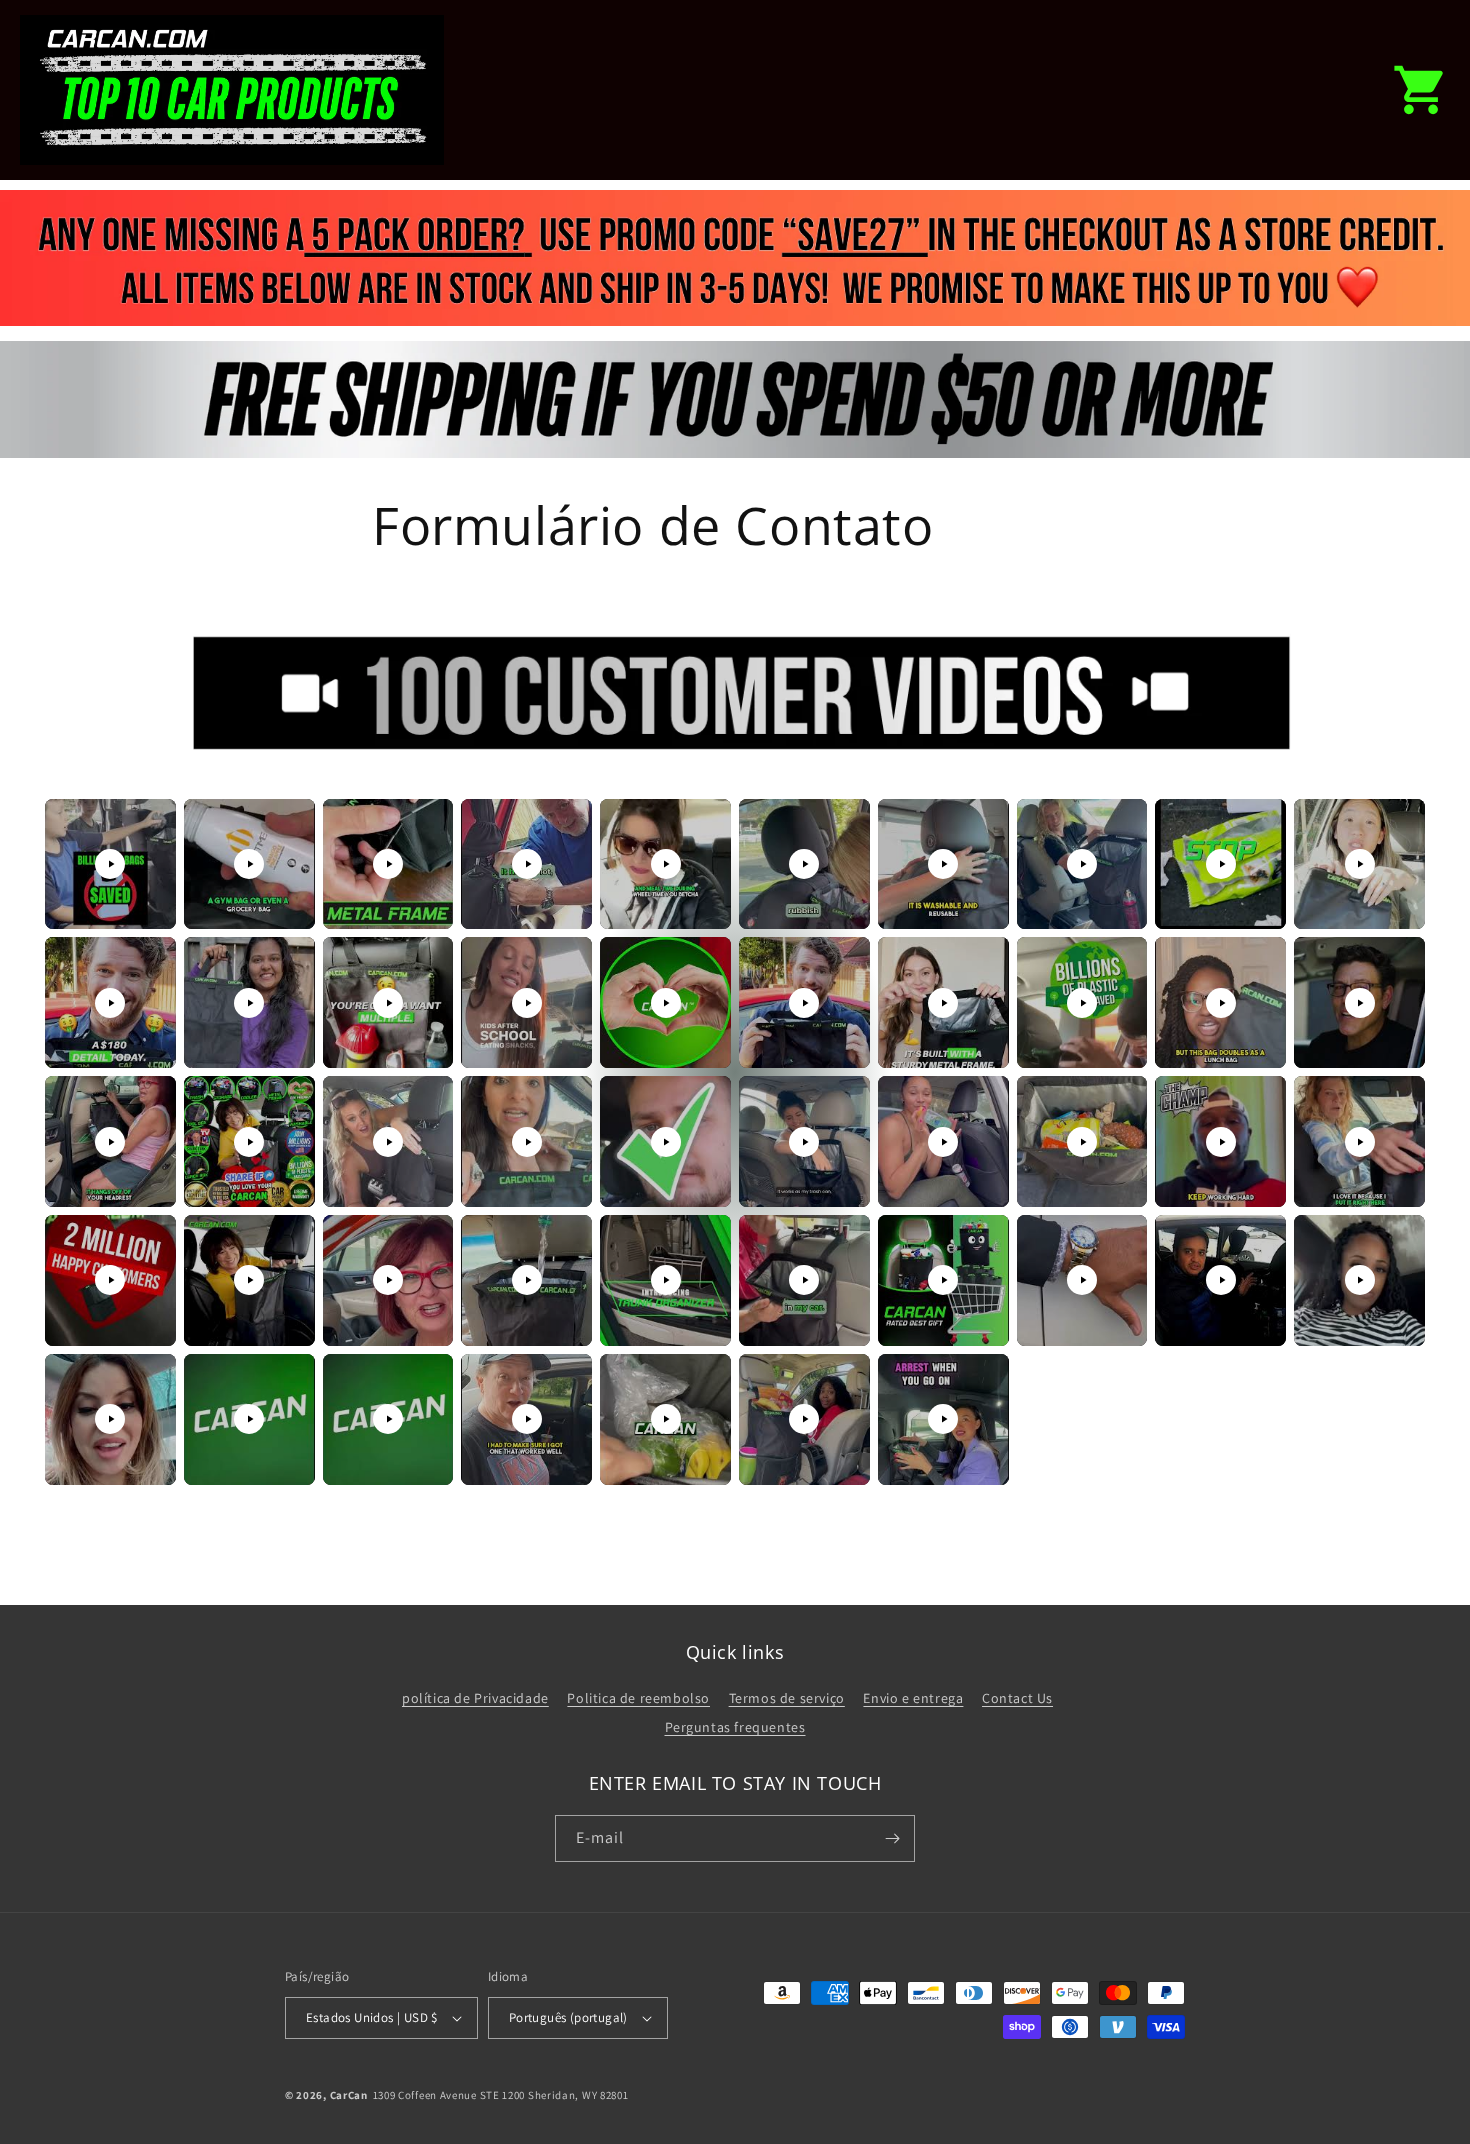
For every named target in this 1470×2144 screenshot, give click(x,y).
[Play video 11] (110, 1003)
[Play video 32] (249, 1280)
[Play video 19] (1221, 1003)
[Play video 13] (388, 1003)
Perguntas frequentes (735, 1727)
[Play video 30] (1360, 1142)
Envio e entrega (913, 1698)
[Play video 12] (249, 1003)
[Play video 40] (1360, 1280)
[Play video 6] (804, 864)
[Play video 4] (527, 864)
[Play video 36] (804, 1280)
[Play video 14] (527, 1003)
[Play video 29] (1221, 1142)
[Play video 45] (666, 1419)
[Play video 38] (1082, 1280)
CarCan (349, 2095)
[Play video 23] (388, 1142)
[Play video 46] (804, 1419)
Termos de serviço (787, 1698)
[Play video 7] (943, 864)
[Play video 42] (249, 1419)
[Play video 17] (943, 1003)
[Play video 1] (110, 864)
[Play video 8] (1082, 864)
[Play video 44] (527, 1419)
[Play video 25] (666, 1142)
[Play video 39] (1221, 1280)
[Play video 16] (804, 1003)
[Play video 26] (804, 1142)
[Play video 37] (943, 1280)
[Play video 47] (943, 1419)
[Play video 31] (110, 1280)
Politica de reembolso (638, 1698)
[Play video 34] (527, 1280)
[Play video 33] (388, 1280)
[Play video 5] (666, 864)
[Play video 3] (388, 864)
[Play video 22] (249, 1142)
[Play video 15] (666, 1003)
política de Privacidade (475, 1698)
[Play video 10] (1360, 864)
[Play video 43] (388, 1419)
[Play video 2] (249, 864)
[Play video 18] (1082, 1003)
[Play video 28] (1082, 1142)
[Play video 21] (110, 1142)
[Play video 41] (110, 1419)
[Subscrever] (892, 1838)
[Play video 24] (527, 1142)
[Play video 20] (1360, 1003)
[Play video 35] (666, 1280)
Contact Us (1017, 1698)
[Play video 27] (943, 1142)
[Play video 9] (1221, 864)
